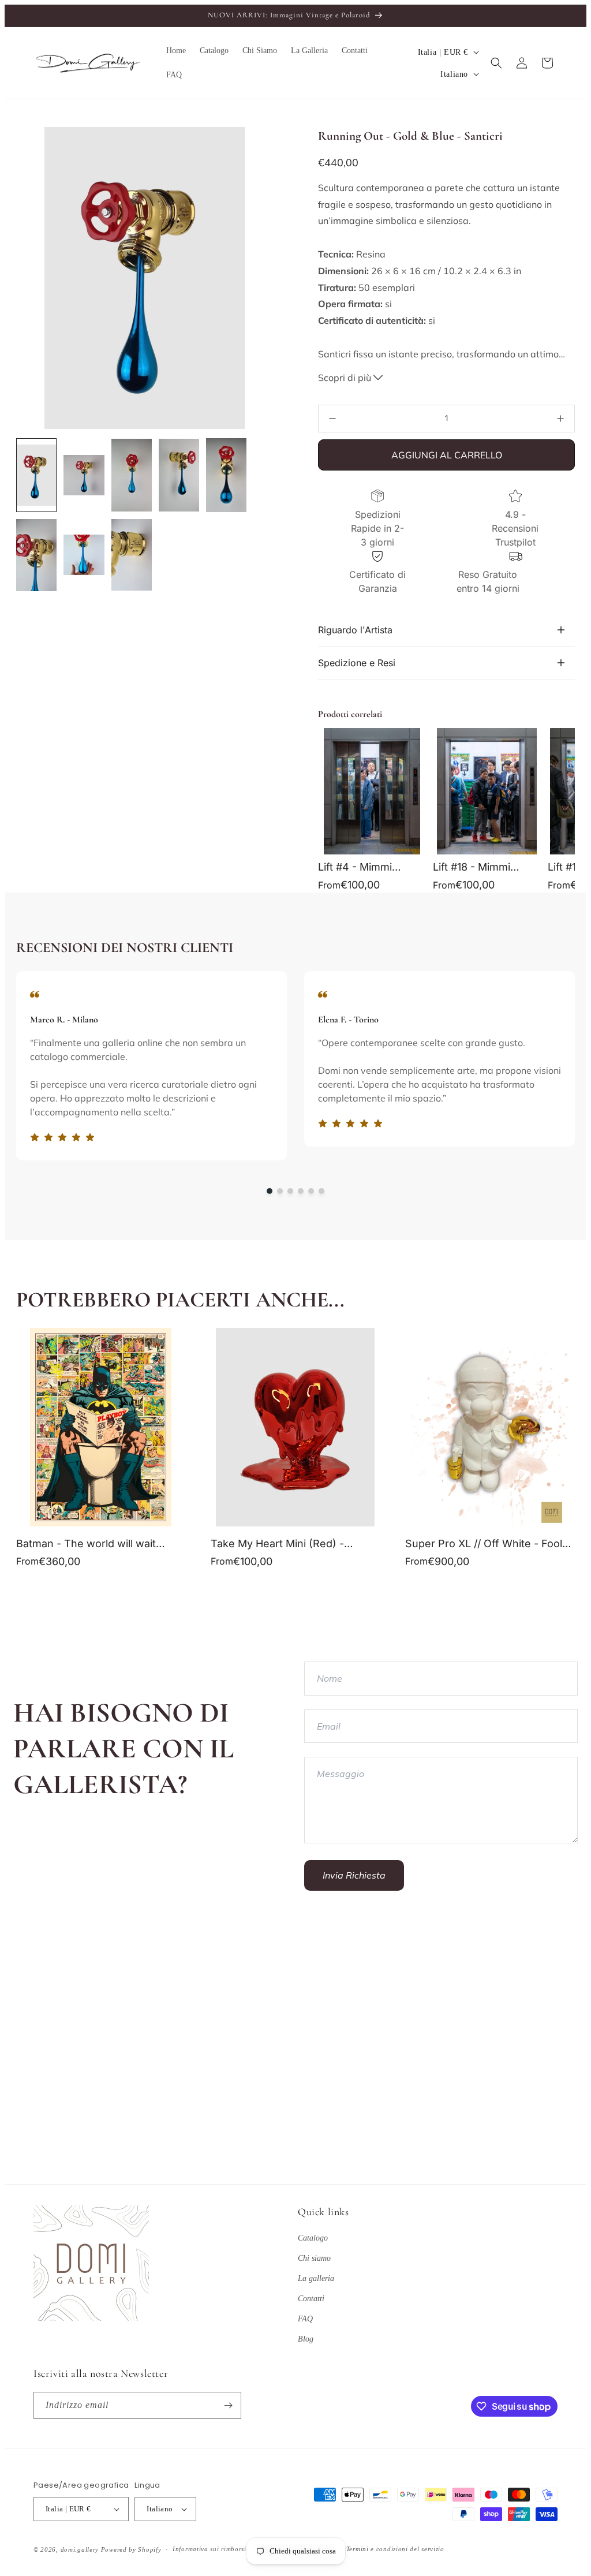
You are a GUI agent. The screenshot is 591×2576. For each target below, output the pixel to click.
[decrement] (332, 419)
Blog (306, 2339)
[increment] (560, 419)
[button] (496, 63)
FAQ (305, 2319)
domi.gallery (80, 2549)
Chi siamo (314, 2258)
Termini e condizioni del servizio (395, 2549)
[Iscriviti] (228, 2405)
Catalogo (313, 2238)
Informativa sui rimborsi (210, 2549)
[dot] (270, 1191)
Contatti (311, 2299)
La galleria (316, 2278)
